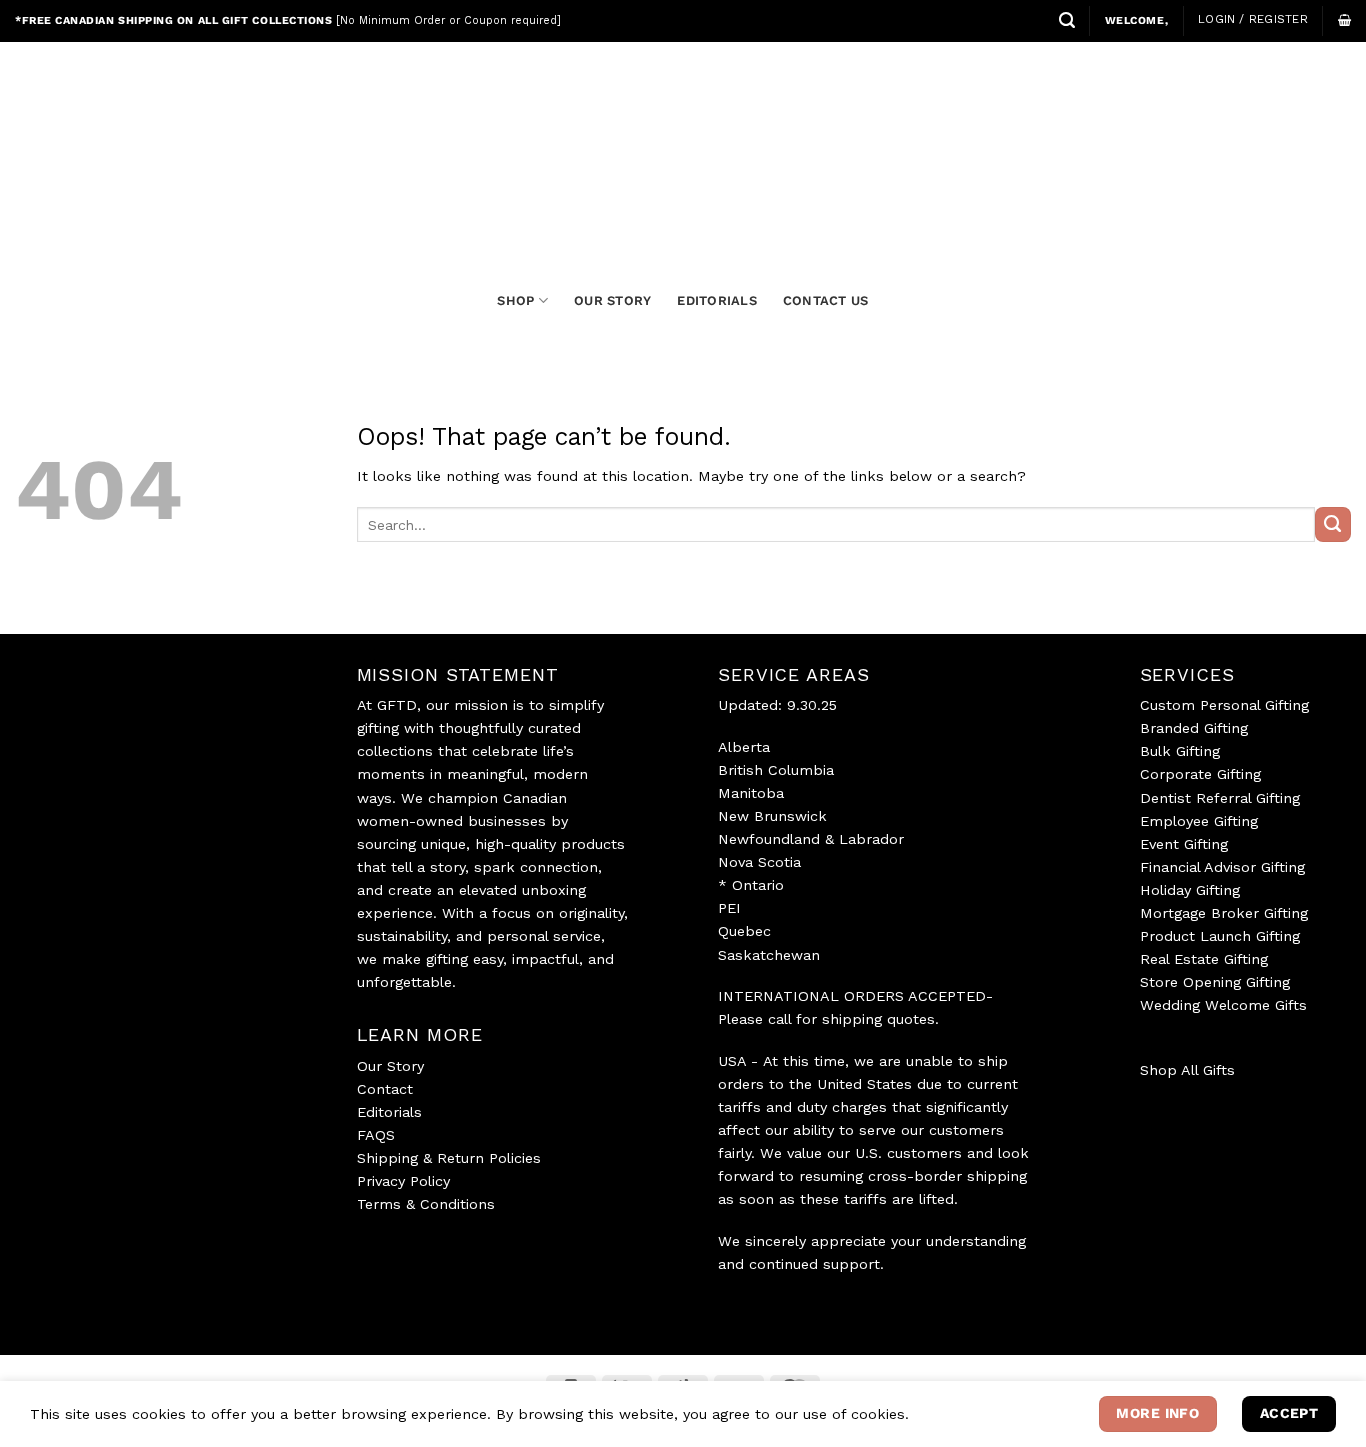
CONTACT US (826, 300)
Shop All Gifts (1187, 1070)
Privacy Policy (403, 1181)
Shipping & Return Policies (449, 1158)
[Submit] (1333, 525)
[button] (1067, 20)
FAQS (376, 1135)
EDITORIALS (717, 300)
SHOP (515, 300)
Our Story (390, 1066)
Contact (385, 1089)
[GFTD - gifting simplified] (683, 141)
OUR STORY (612, 300)
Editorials (389, 1112)
